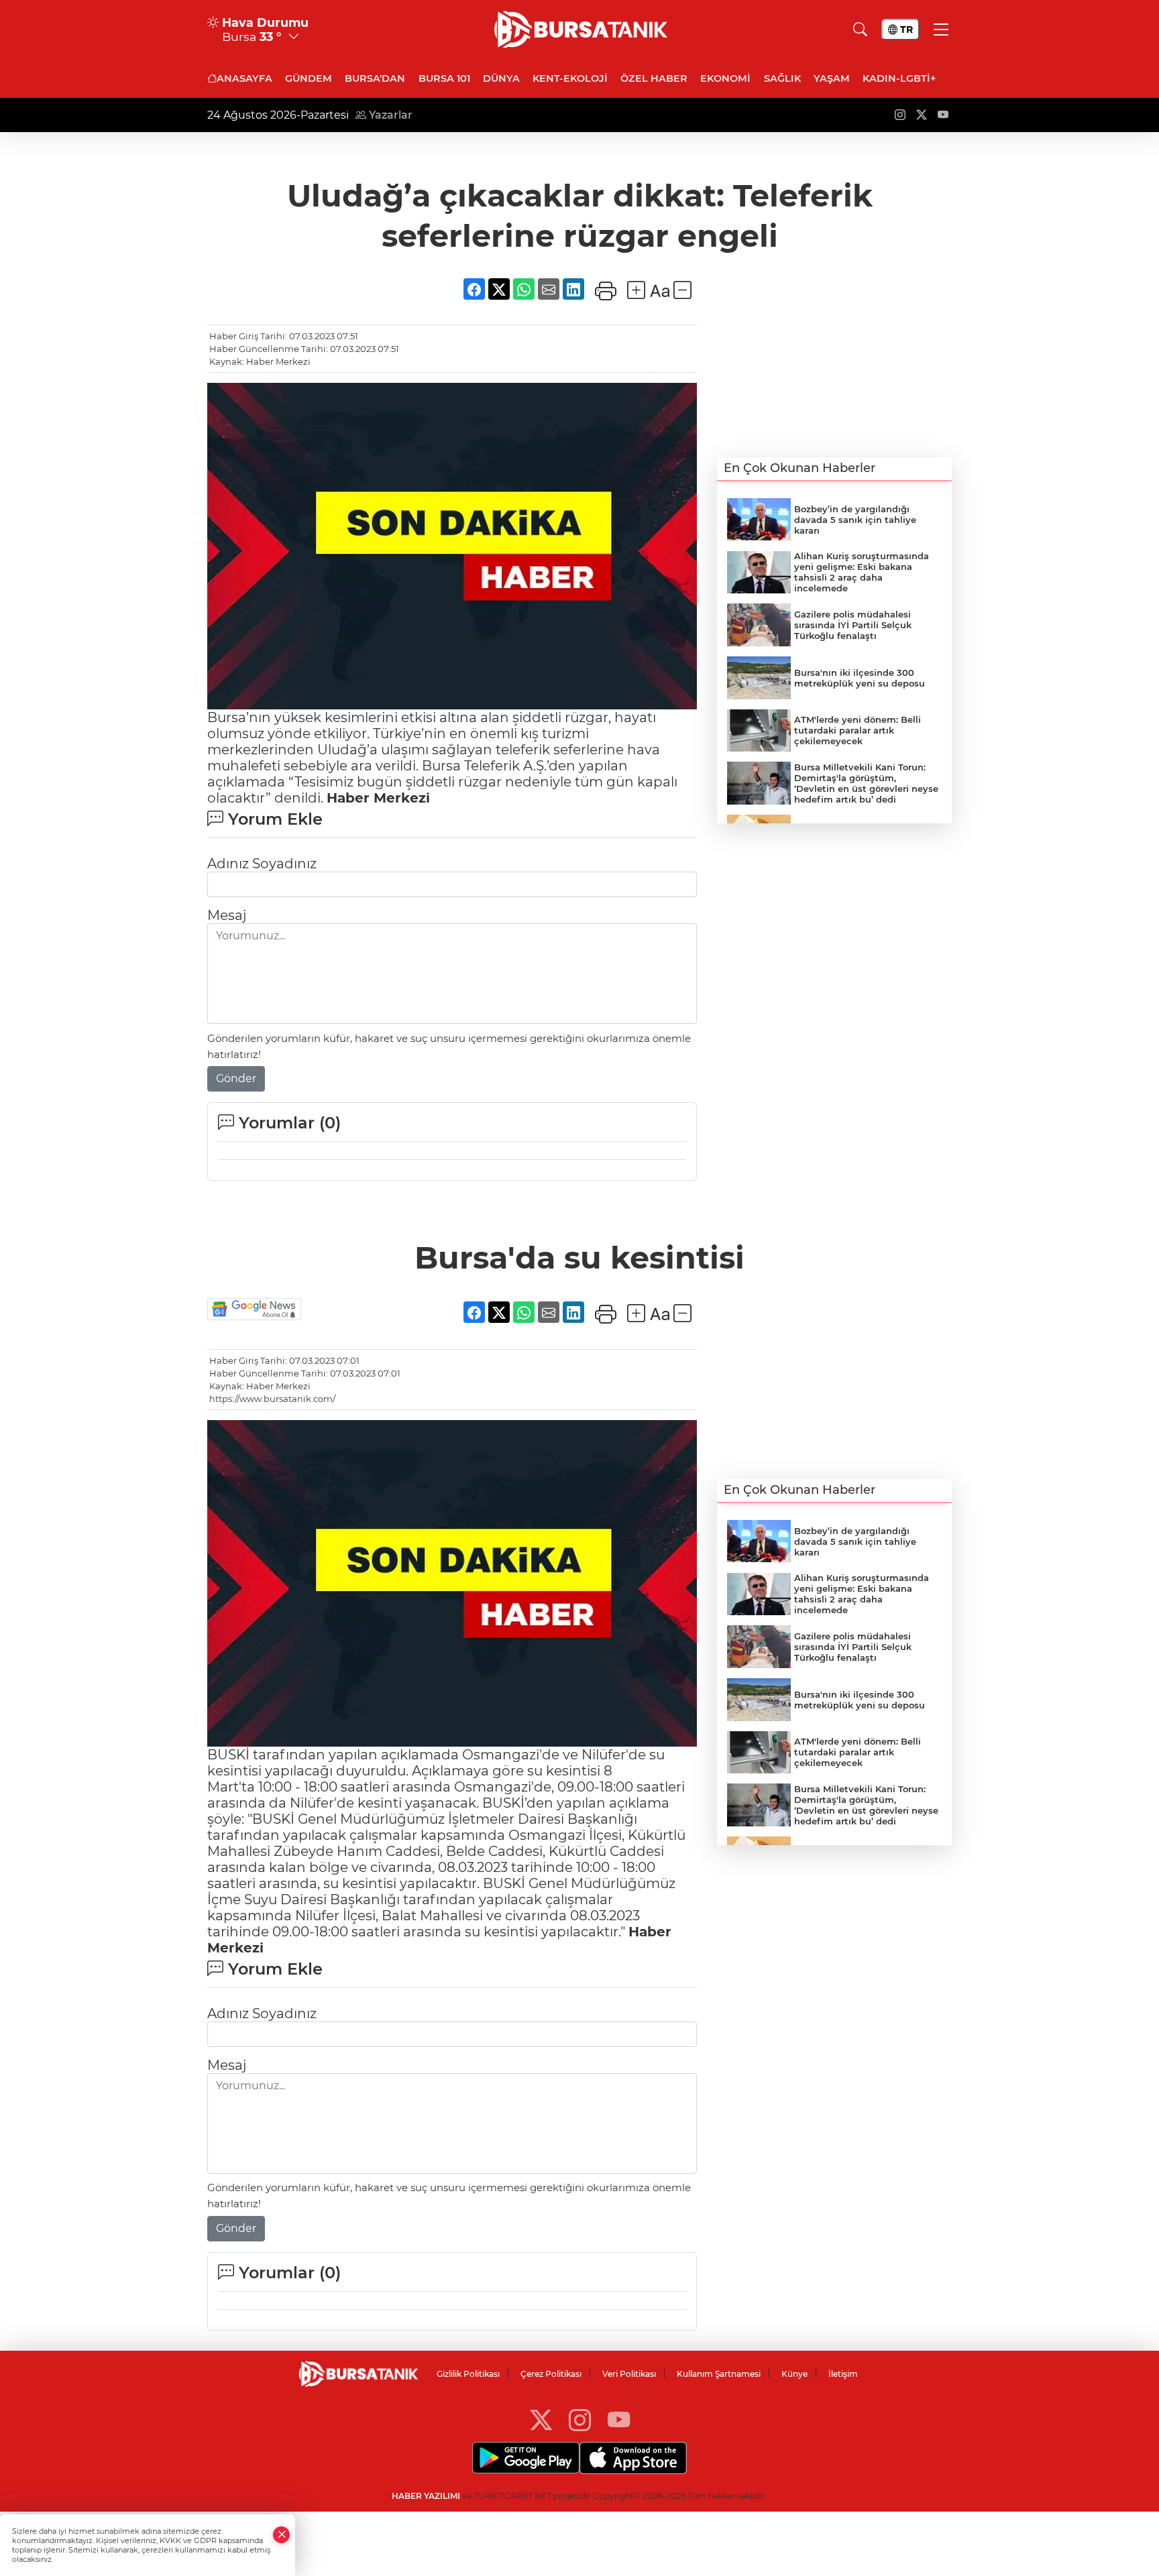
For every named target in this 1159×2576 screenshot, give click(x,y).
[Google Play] (526, 2458)
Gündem (309, 78)
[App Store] (633, 2458)
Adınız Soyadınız (262, 864)
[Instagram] (580, 2419)
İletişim (843, 2374)
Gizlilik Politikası (468, 2374)
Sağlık (782, 78)
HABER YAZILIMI (426, 2496)
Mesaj (227, 915)
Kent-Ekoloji (570, 78)
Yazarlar (389, 115)
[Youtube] (619, 2419)
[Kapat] (282, 2535)
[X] (541, 2419)
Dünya (501, 78)
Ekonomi (725, 78)
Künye (794, 2374)
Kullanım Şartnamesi (719, 2374)
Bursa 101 (444, 78)
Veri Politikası (629, 2374)
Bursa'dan (375, 78)
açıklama (639, 1803)
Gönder (236, 1078)
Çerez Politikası (551, 2374)
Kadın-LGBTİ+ (899, 78)
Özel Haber (654, 78)
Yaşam (832, 78)
